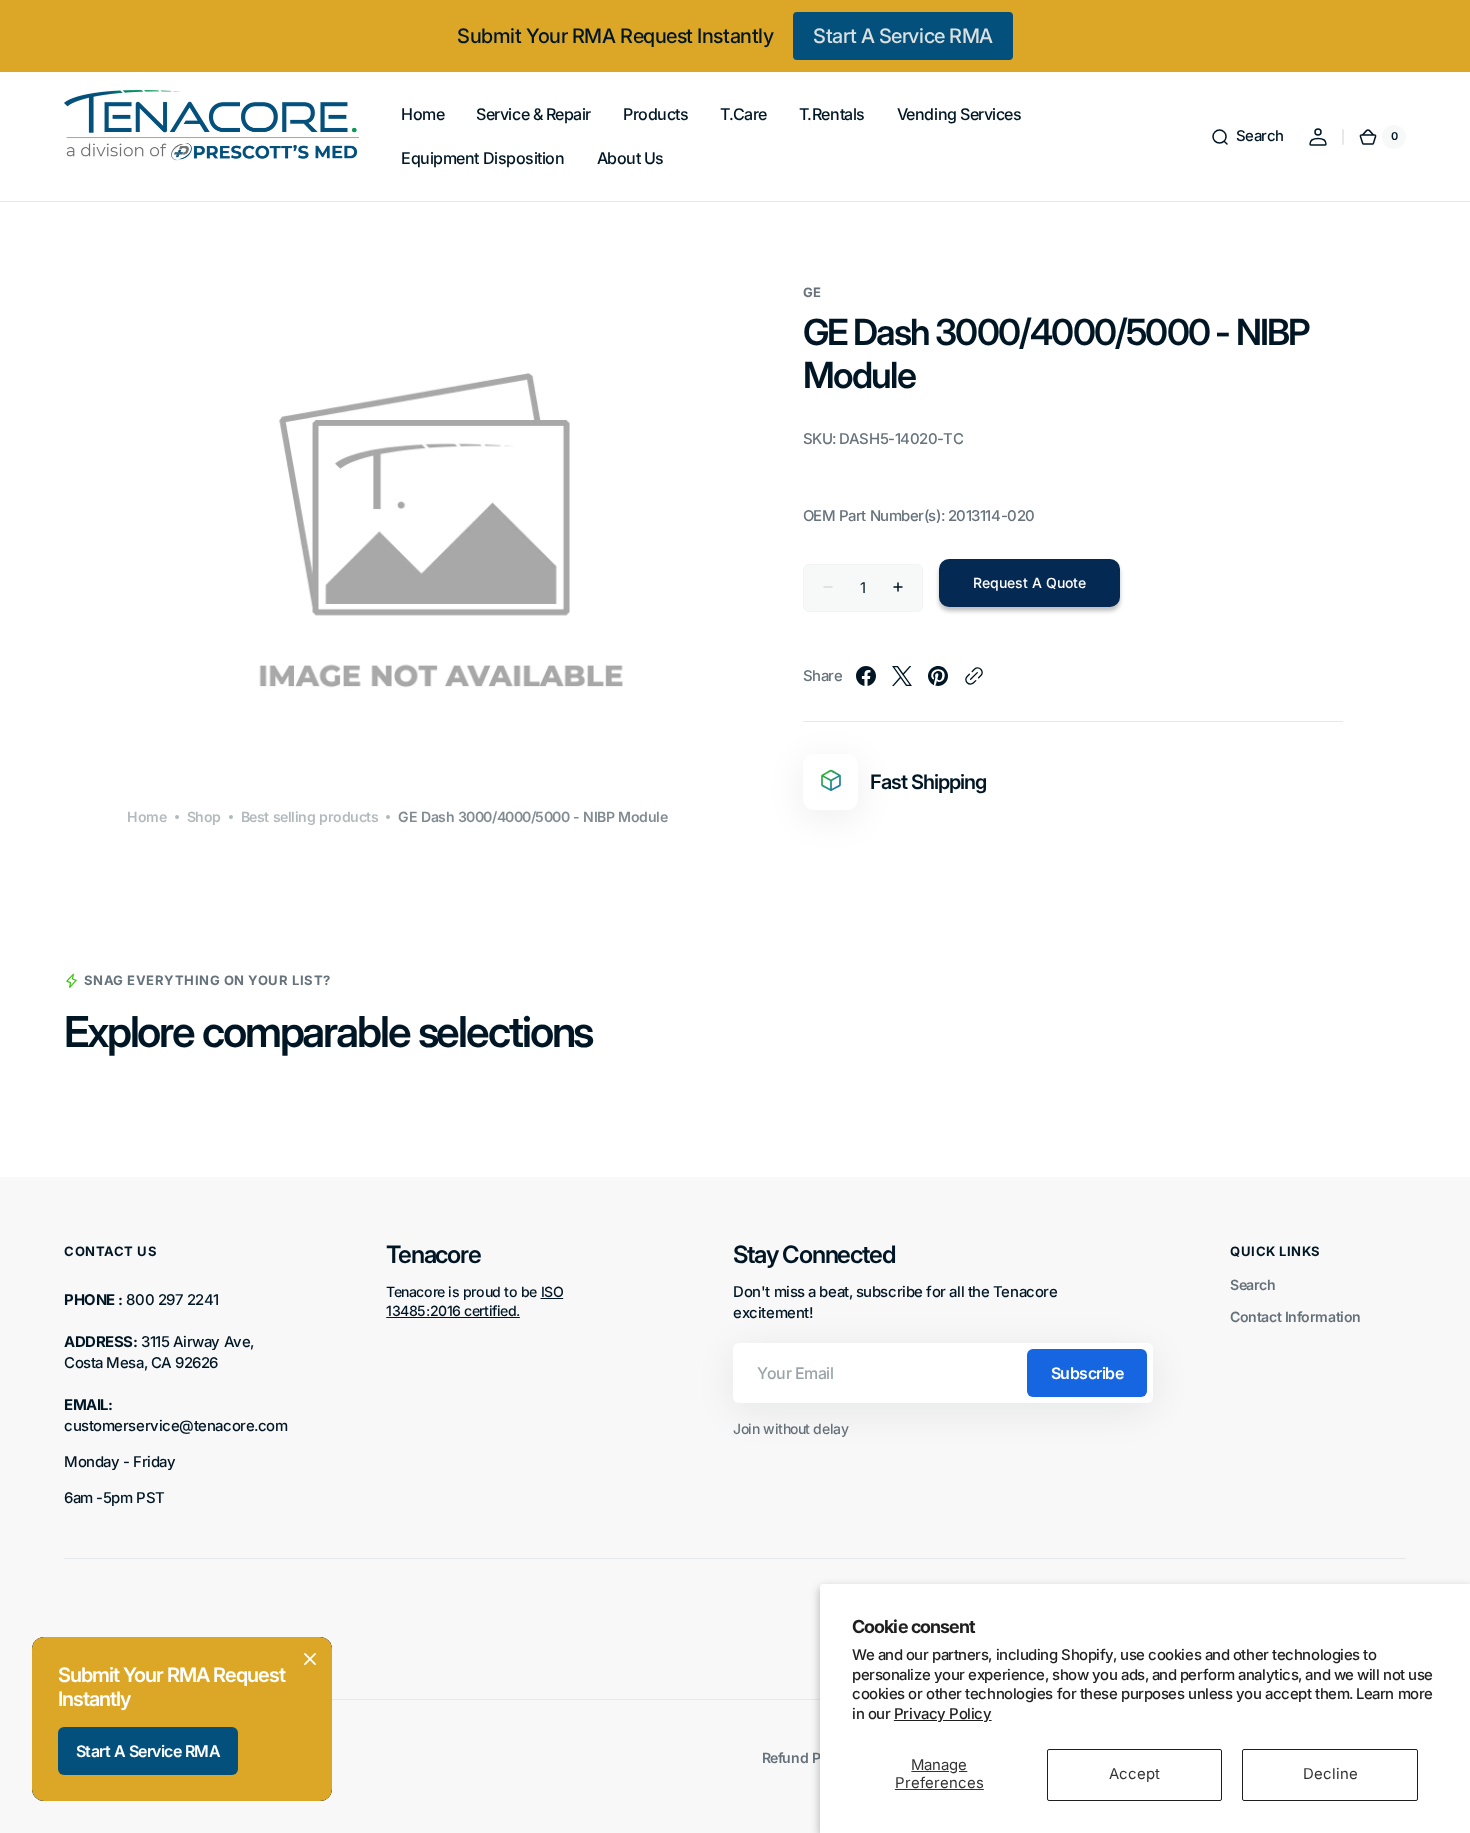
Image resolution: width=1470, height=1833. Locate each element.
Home (146, 816)
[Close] (310, 1659)
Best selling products (310, 816)
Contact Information (1295, 1316)
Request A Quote (1029, 582)
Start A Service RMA (902, 36)
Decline (1330, 1774)
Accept (1134, 1774)
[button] (1247, 137)
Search (1252, 1284)
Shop (204, 816)
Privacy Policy (943, 1714)
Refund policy (806, 1757)
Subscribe (1087, 1373)
